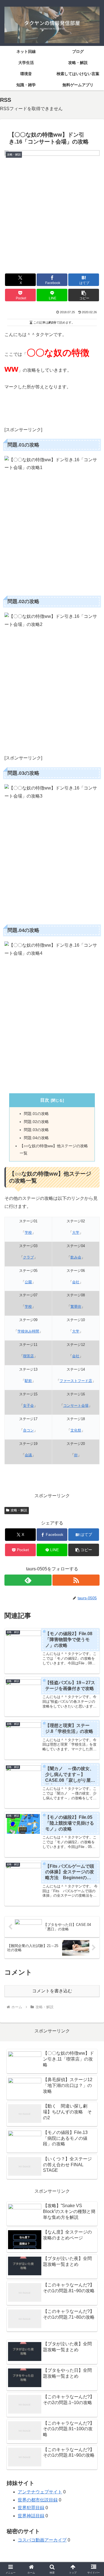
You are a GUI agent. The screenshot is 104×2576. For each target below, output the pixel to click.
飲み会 (76, 1257)
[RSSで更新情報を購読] (76, 1580)
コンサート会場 (76, 1406)
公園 (28, 1282)
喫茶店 (28, 1356)
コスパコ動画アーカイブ (42, 2540)
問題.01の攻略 (36, 1114)
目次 (45, 1100)
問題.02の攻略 (36, 1122)
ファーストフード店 (76, 1381)
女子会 (28, 1406)
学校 (28, 1233)
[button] (84, 295)
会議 (28, 1455)
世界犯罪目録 (31, 2508)
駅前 (28, 1381)
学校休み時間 (28, 1331)
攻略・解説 (19, 1510)
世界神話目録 (31, 2516)
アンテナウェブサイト (40, 2492)
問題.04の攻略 (36, 1138)
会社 (76, 1282)
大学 (76, 1233)
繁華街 (76, 1306)
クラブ (28, 1257)
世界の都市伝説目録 (38, 2500)
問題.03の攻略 (36, 1130)
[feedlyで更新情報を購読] (28, 1580)
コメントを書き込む (52, 1991)
